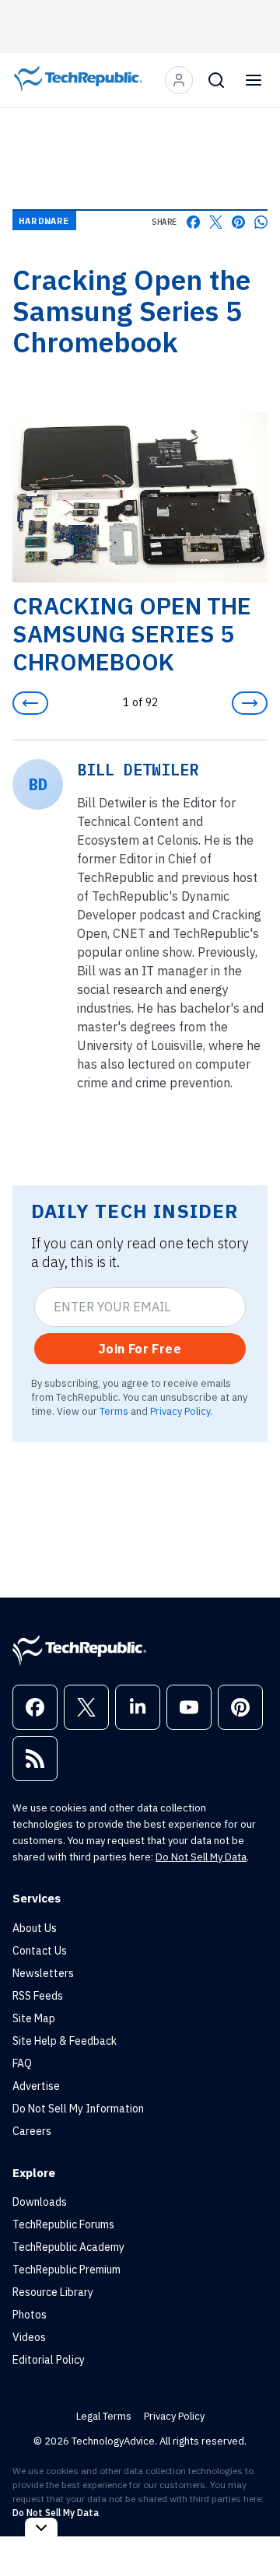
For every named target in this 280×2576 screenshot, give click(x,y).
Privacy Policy (180, 1411)
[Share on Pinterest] (238, 222)
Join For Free (140, 1349)
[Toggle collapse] (41, 2527)
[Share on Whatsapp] (261, 222)
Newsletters (43, 1973)
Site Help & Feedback (65, 2041)
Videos (29, 2337)
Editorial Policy (49, 2360)
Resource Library (53, 2292)
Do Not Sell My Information (78, 2109)
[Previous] (30, 703)
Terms (114, 1411)
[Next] (250, 703)
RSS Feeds (38, 1996)
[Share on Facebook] (193, 222)
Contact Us (40, 1951)
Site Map (34, 2018)
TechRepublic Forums (63, 2224)
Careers (32, 2131)
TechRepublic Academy (68, 2247)
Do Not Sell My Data (201, 1857)
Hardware (44, 220)
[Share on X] (216, 222)
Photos (30, 2315)
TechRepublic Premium (66, 2270)
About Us (35, 1928)
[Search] (216, 80)
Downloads (40, 2202)
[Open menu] (254, 80)
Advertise (36, 2086)
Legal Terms (104, 2416)
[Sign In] (179, 80)
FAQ (22, 2063)
